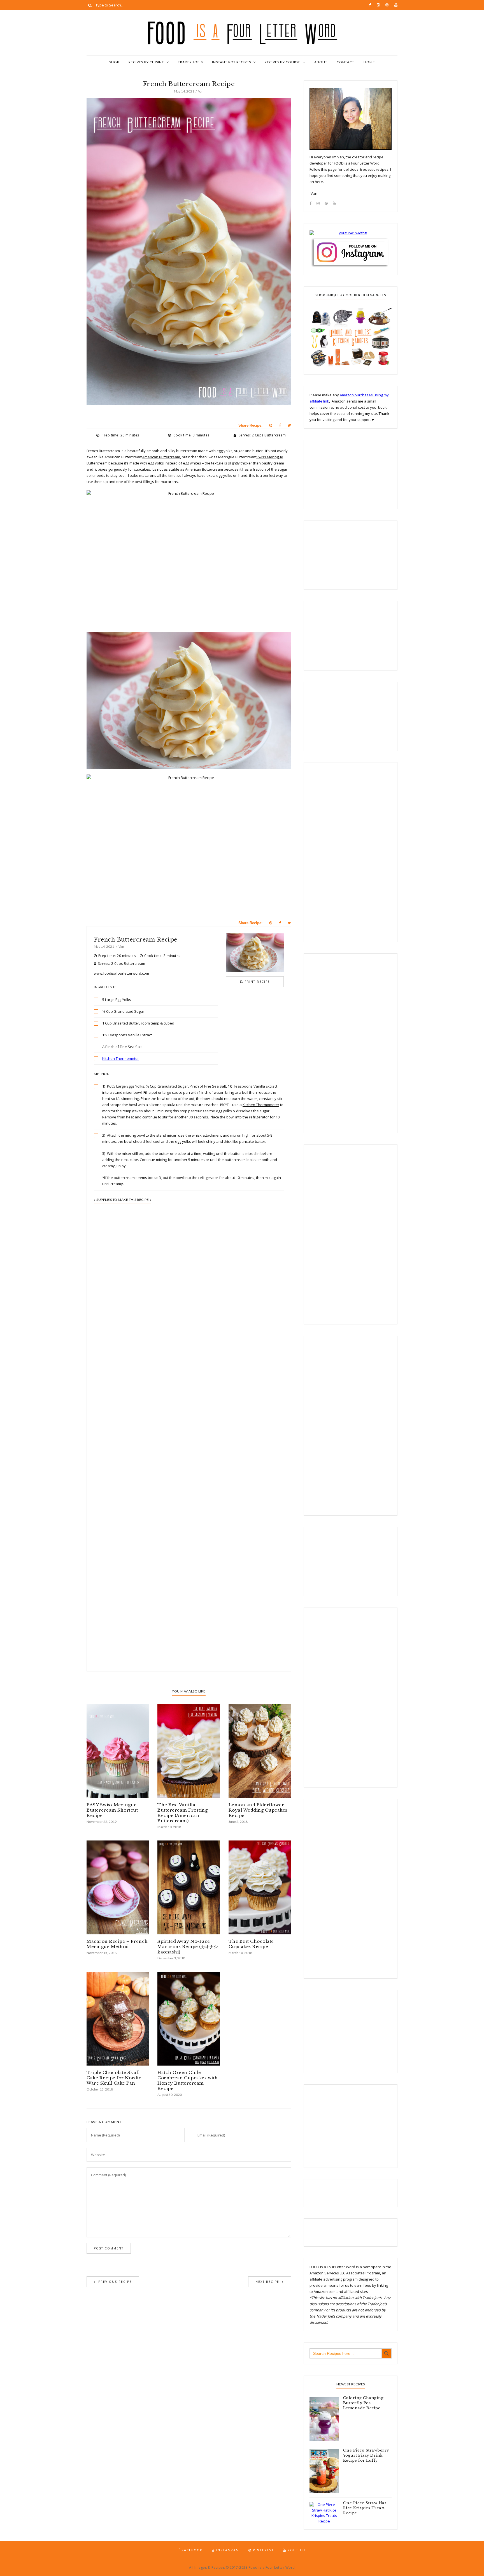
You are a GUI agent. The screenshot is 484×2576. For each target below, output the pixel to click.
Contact (345, 62)
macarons (148, 475)
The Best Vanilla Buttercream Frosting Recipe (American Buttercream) (182, 1813)
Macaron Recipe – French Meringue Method (117, 1944)
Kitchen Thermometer (121, 1058)
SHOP (114, 62)
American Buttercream (161, 457)
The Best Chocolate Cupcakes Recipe (251, 1944)
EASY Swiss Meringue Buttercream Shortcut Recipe (112, 1810)
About (321, 62)
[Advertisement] (189, 1414)
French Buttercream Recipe (136, 940)
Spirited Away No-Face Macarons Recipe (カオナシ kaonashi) (188, 1947)
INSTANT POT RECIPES (231, 62)
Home (369, 62)
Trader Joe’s (190, 62)
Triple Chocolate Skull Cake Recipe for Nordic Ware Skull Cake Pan (114, 2078)
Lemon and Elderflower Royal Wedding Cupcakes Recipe (258, 1810)
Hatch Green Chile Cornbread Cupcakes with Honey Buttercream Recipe (188, 2080)
